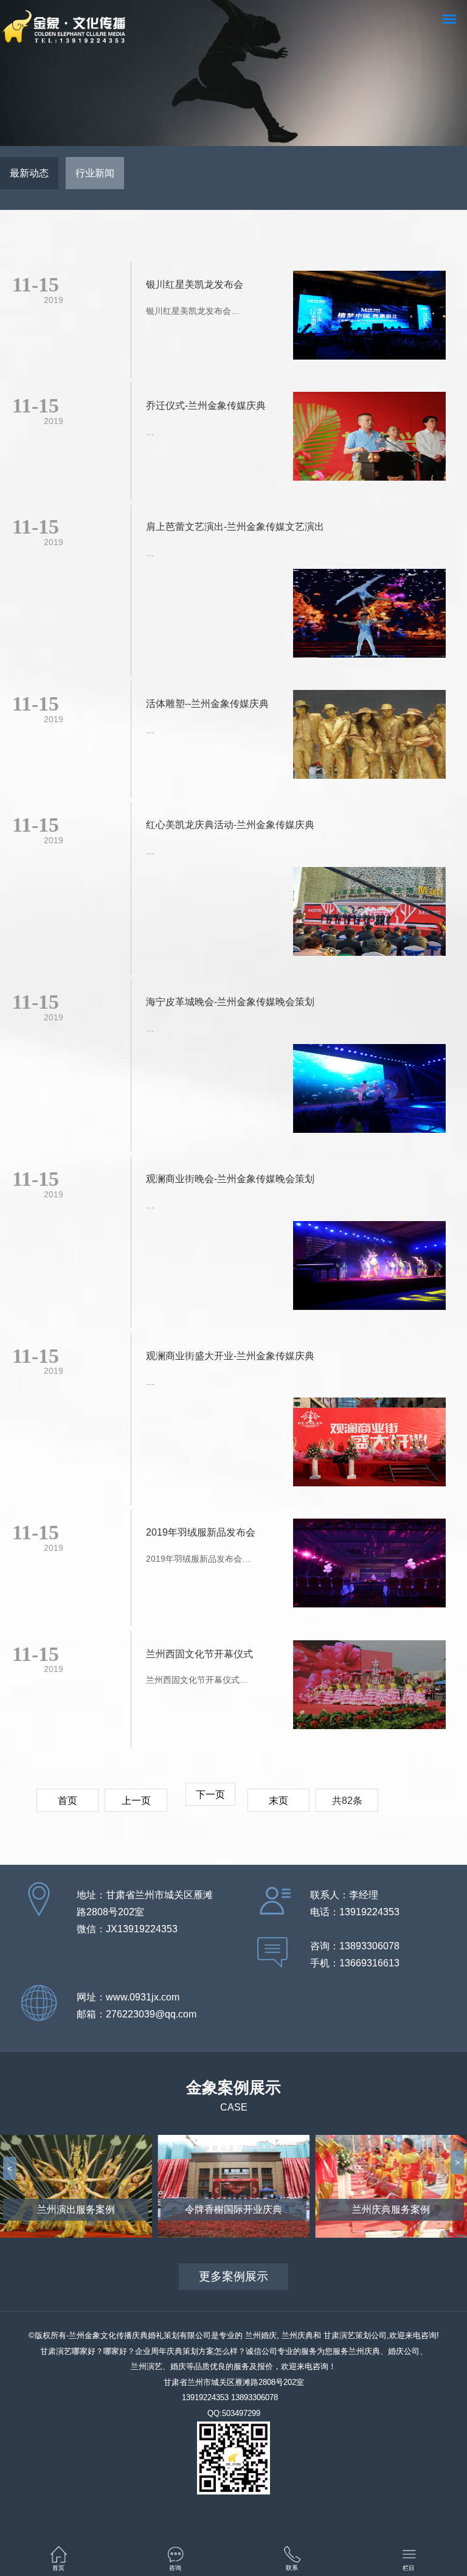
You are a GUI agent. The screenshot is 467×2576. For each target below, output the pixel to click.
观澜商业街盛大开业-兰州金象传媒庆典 (230, 1356)
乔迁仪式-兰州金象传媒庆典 (206, 406)
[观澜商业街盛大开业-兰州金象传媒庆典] (369, 1444)
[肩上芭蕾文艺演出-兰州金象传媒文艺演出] (369, 616)
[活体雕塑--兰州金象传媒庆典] (369, 737)
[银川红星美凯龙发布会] (369, 318)
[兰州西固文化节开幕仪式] (369, 1687)
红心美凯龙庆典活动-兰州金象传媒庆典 (230, 825)
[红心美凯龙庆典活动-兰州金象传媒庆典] (369, 914)
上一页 (136, 1801)
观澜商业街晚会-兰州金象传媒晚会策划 (230, 1179)
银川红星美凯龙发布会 (195, 284)
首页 (67, 1801)
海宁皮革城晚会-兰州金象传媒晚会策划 (230, 1002)
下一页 (210, 1794)
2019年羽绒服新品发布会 (201, 1532)
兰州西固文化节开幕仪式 (199, 1654)
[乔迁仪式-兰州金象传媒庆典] (369, 439)
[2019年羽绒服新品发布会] (369, 1565)
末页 (278, 1801)
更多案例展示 (233, 2276)
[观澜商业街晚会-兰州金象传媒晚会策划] (369, 1268)
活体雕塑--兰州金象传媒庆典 (207, 704)
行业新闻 (95, 173)
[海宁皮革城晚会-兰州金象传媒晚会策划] (369, 1091)
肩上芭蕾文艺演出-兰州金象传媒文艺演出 (235, 527)
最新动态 (29, 173)
